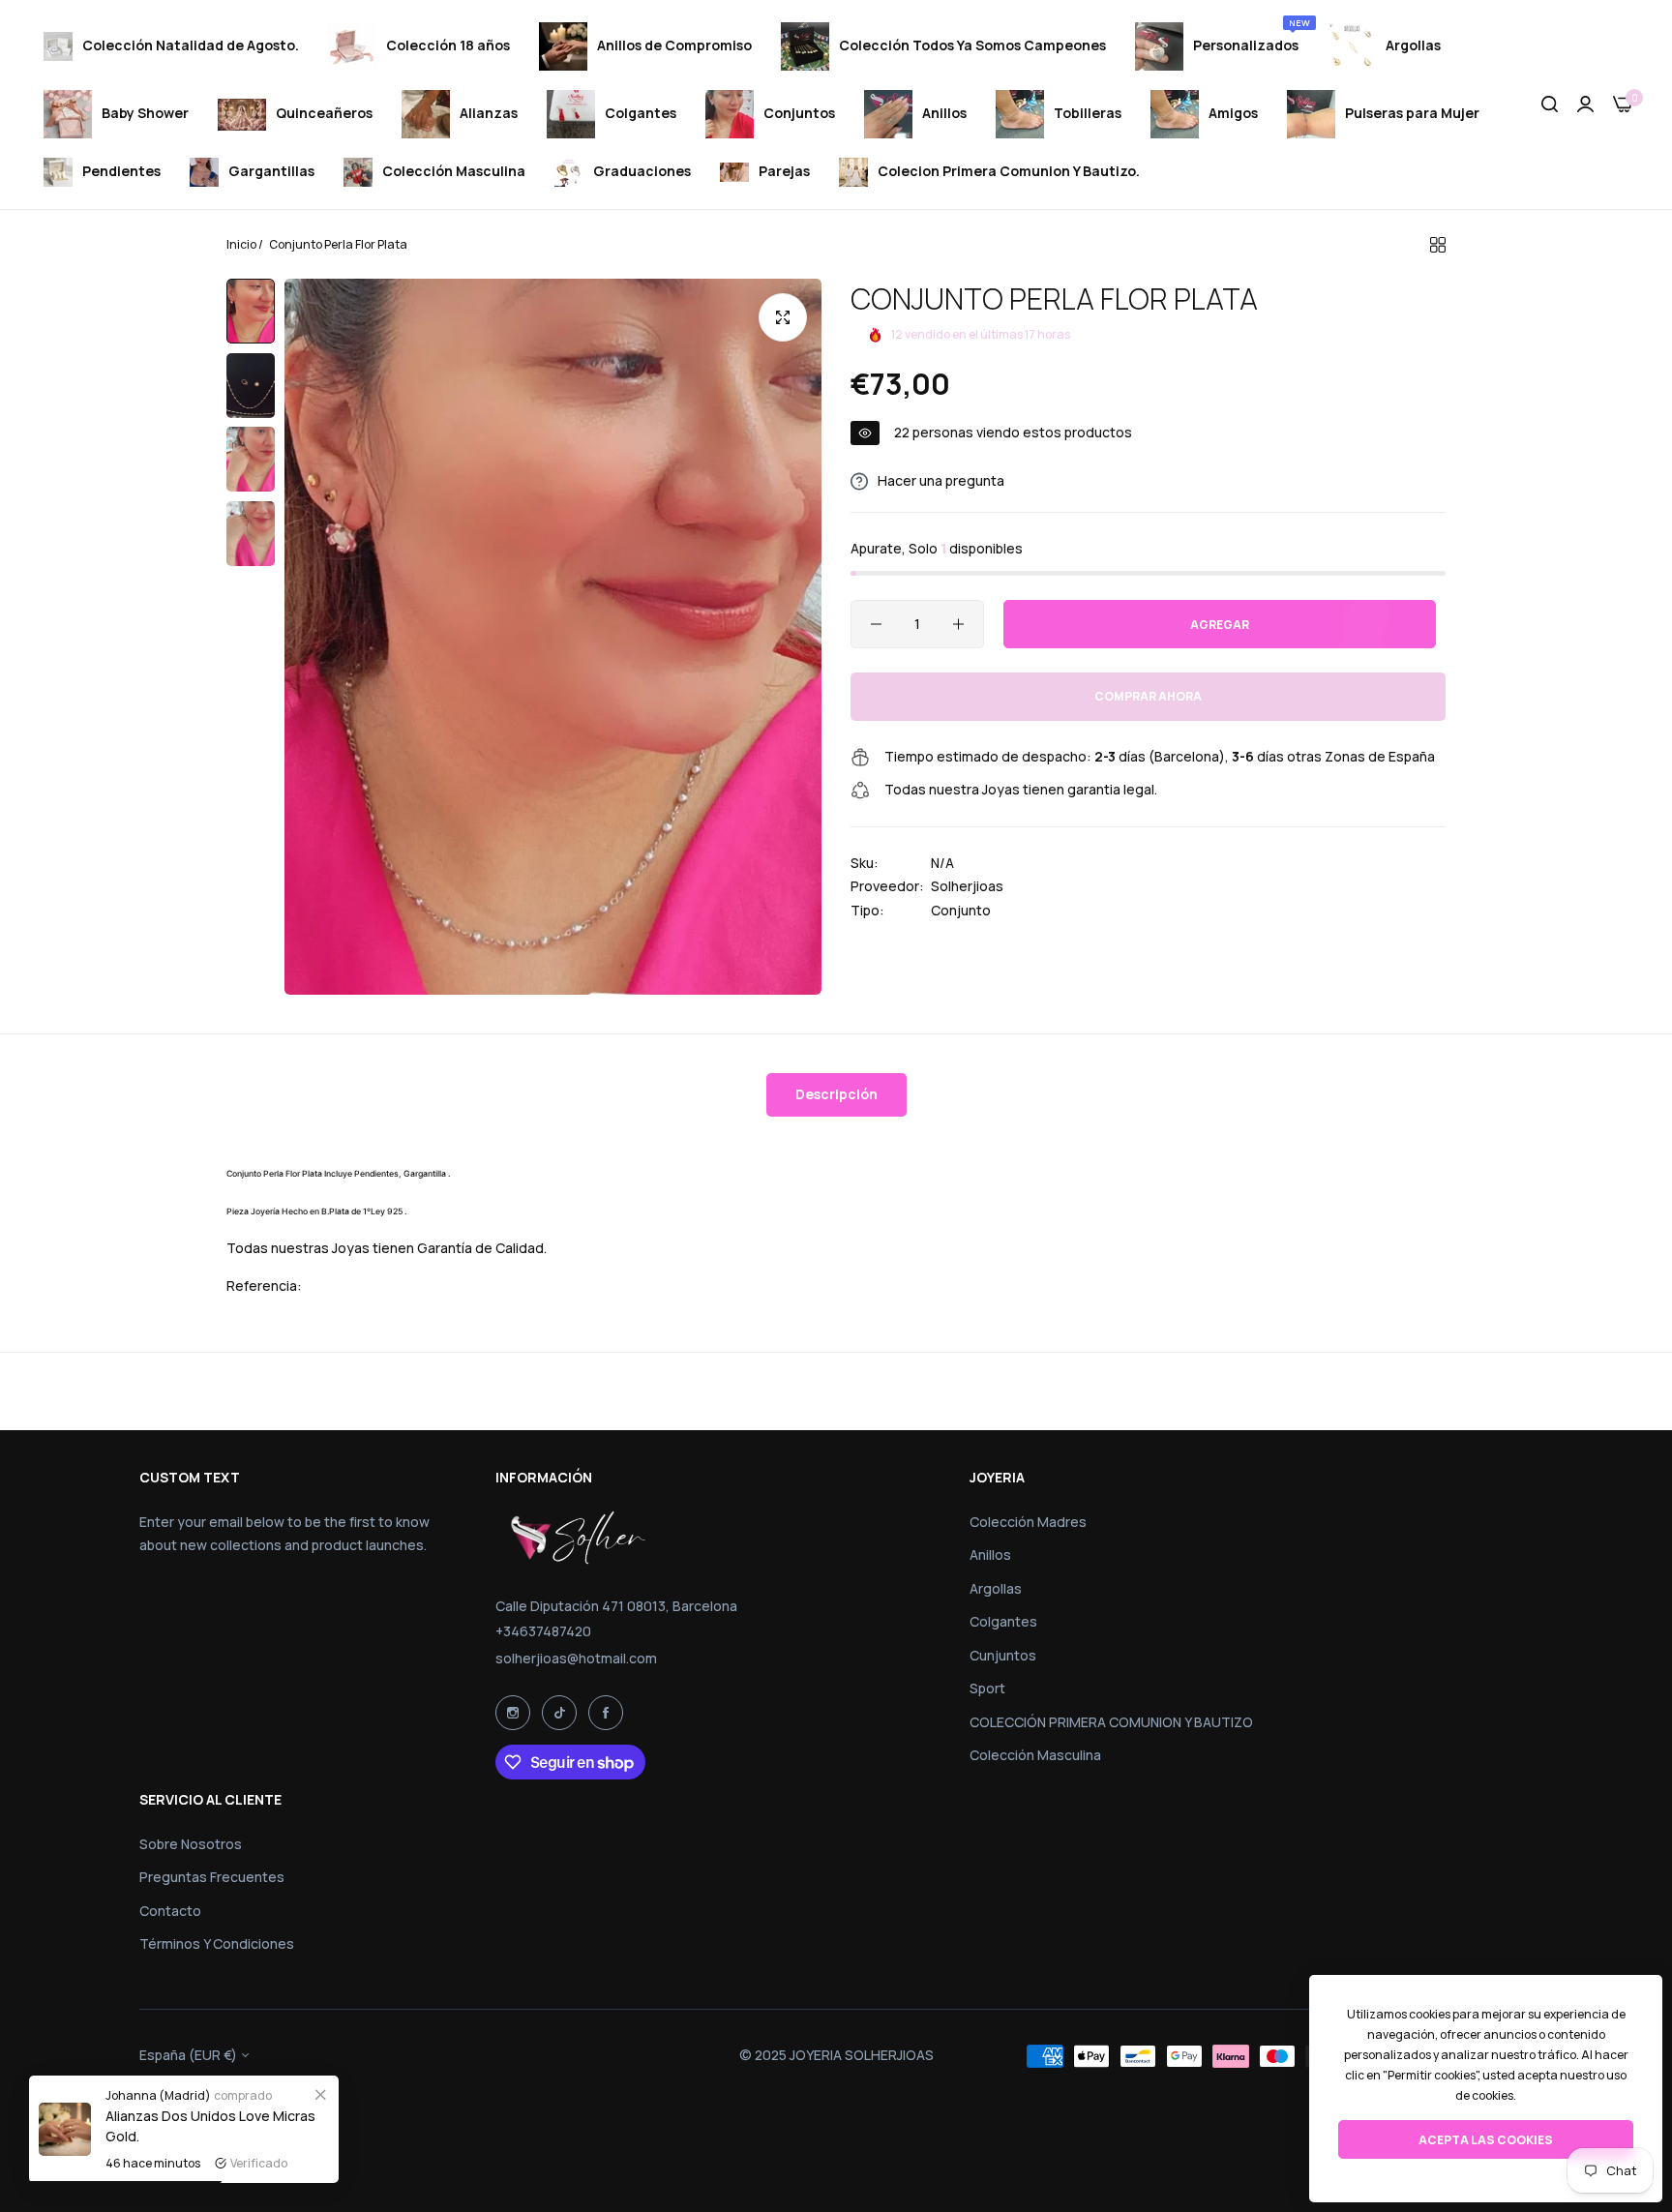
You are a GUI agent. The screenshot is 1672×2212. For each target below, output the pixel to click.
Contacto (170, 1911)
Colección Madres (1028, 1522)
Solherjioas (967, 887)
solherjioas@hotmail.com (576, 1658)
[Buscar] (1550, 105)
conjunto (961, 910)
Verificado (259, 2163)
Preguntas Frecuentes (212, 1877)
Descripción (836, 1094)
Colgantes (1003, 1621)
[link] (320, 2094)
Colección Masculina (1035, 1755)
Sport (987, 1688)
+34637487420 (543, 1631)
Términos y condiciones (217, 1943)
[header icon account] (1585, 105)
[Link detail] (513, 1713)
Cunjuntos (1003, 1655)
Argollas (996, 1588)
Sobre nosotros (191, 1844)
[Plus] (958, 624)
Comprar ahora (1148, 697)
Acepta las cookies (1486, 2140)
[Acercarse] (783, 317)
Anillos (990, 1554)
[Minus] (876, 624)
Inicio (241, 244)
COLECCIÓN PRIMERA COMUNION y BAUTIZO (1111, 1722)
